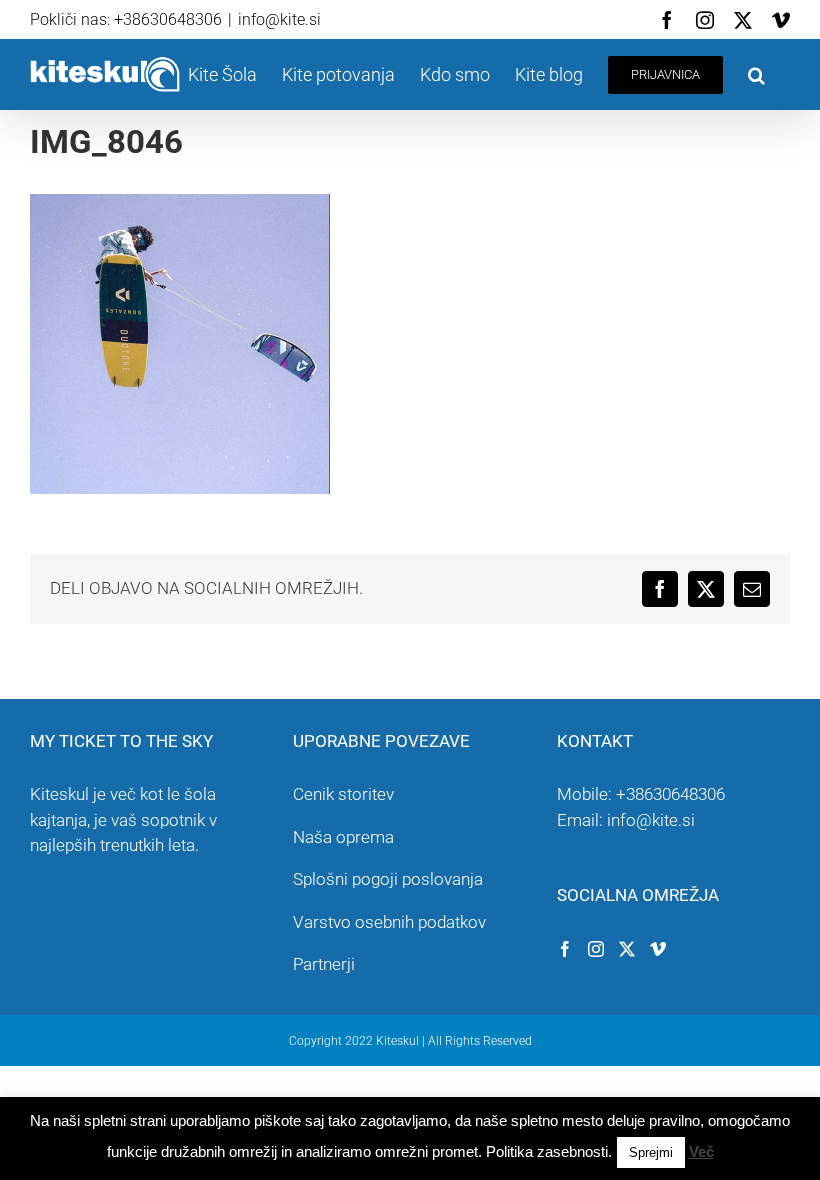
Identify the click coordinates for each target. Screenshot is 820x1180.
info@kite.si (279, 19)
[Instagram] (596, 949)
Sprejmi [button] (651, 1152)
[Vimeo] (658, 949)
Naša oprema (343, 837)
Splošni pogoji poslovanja (388, 879)
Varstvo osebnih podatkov (389, 922)
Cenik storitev (343, 794)
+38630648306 (670, 794)
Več (701, 1151)
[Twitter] (627, 949)
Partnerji (324, 964)
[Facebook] (565, 949)
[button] (756, 74)
